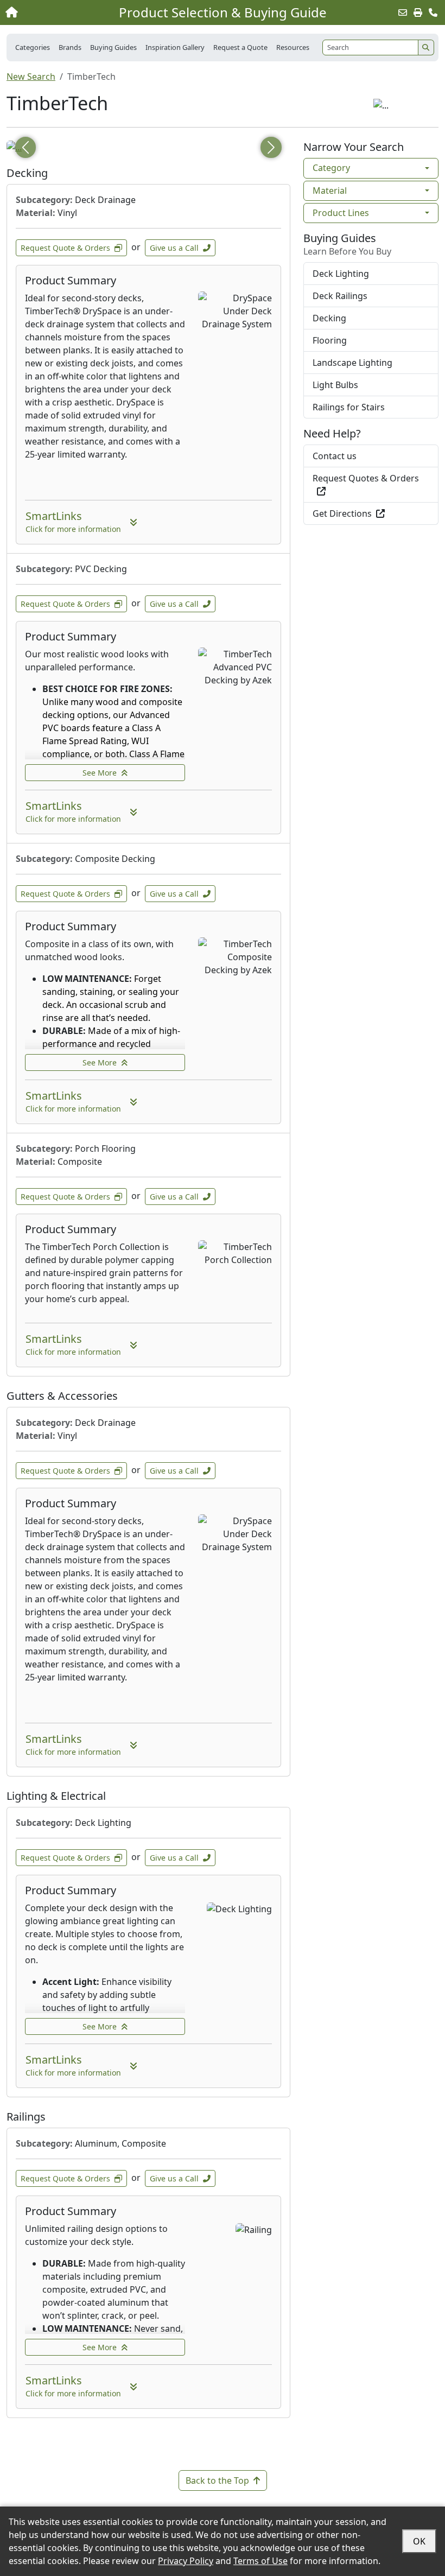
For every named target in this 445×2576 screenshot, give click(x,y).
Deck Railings (340, 296)
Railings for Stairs (349, 407)
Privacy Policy (186, 2561)
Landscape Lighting (352, 363)
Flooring (330, 340)
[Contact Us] (433, 12)
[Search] (426, 47)
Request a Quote (240, 47)
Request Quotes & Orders (366, 478)
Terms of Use (260, 2561)
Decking (329, 318)
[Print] (418, 12)
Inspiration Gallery (175, 47)
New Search (31, 77)
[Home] (48, 12)
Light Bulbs (335, 385)
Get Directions (342, 513)
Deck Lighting (341, 274)
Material (330, 191)
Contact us (335, 456)
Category (331, 168)
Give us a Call (174, 248)
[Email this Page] (403, 12)
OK (419, 2541)
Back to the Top (217, 2480)
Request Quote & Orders (65, 248)
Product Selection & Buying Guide (223, 12)
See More (100, 773)
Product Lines (341, 213)
